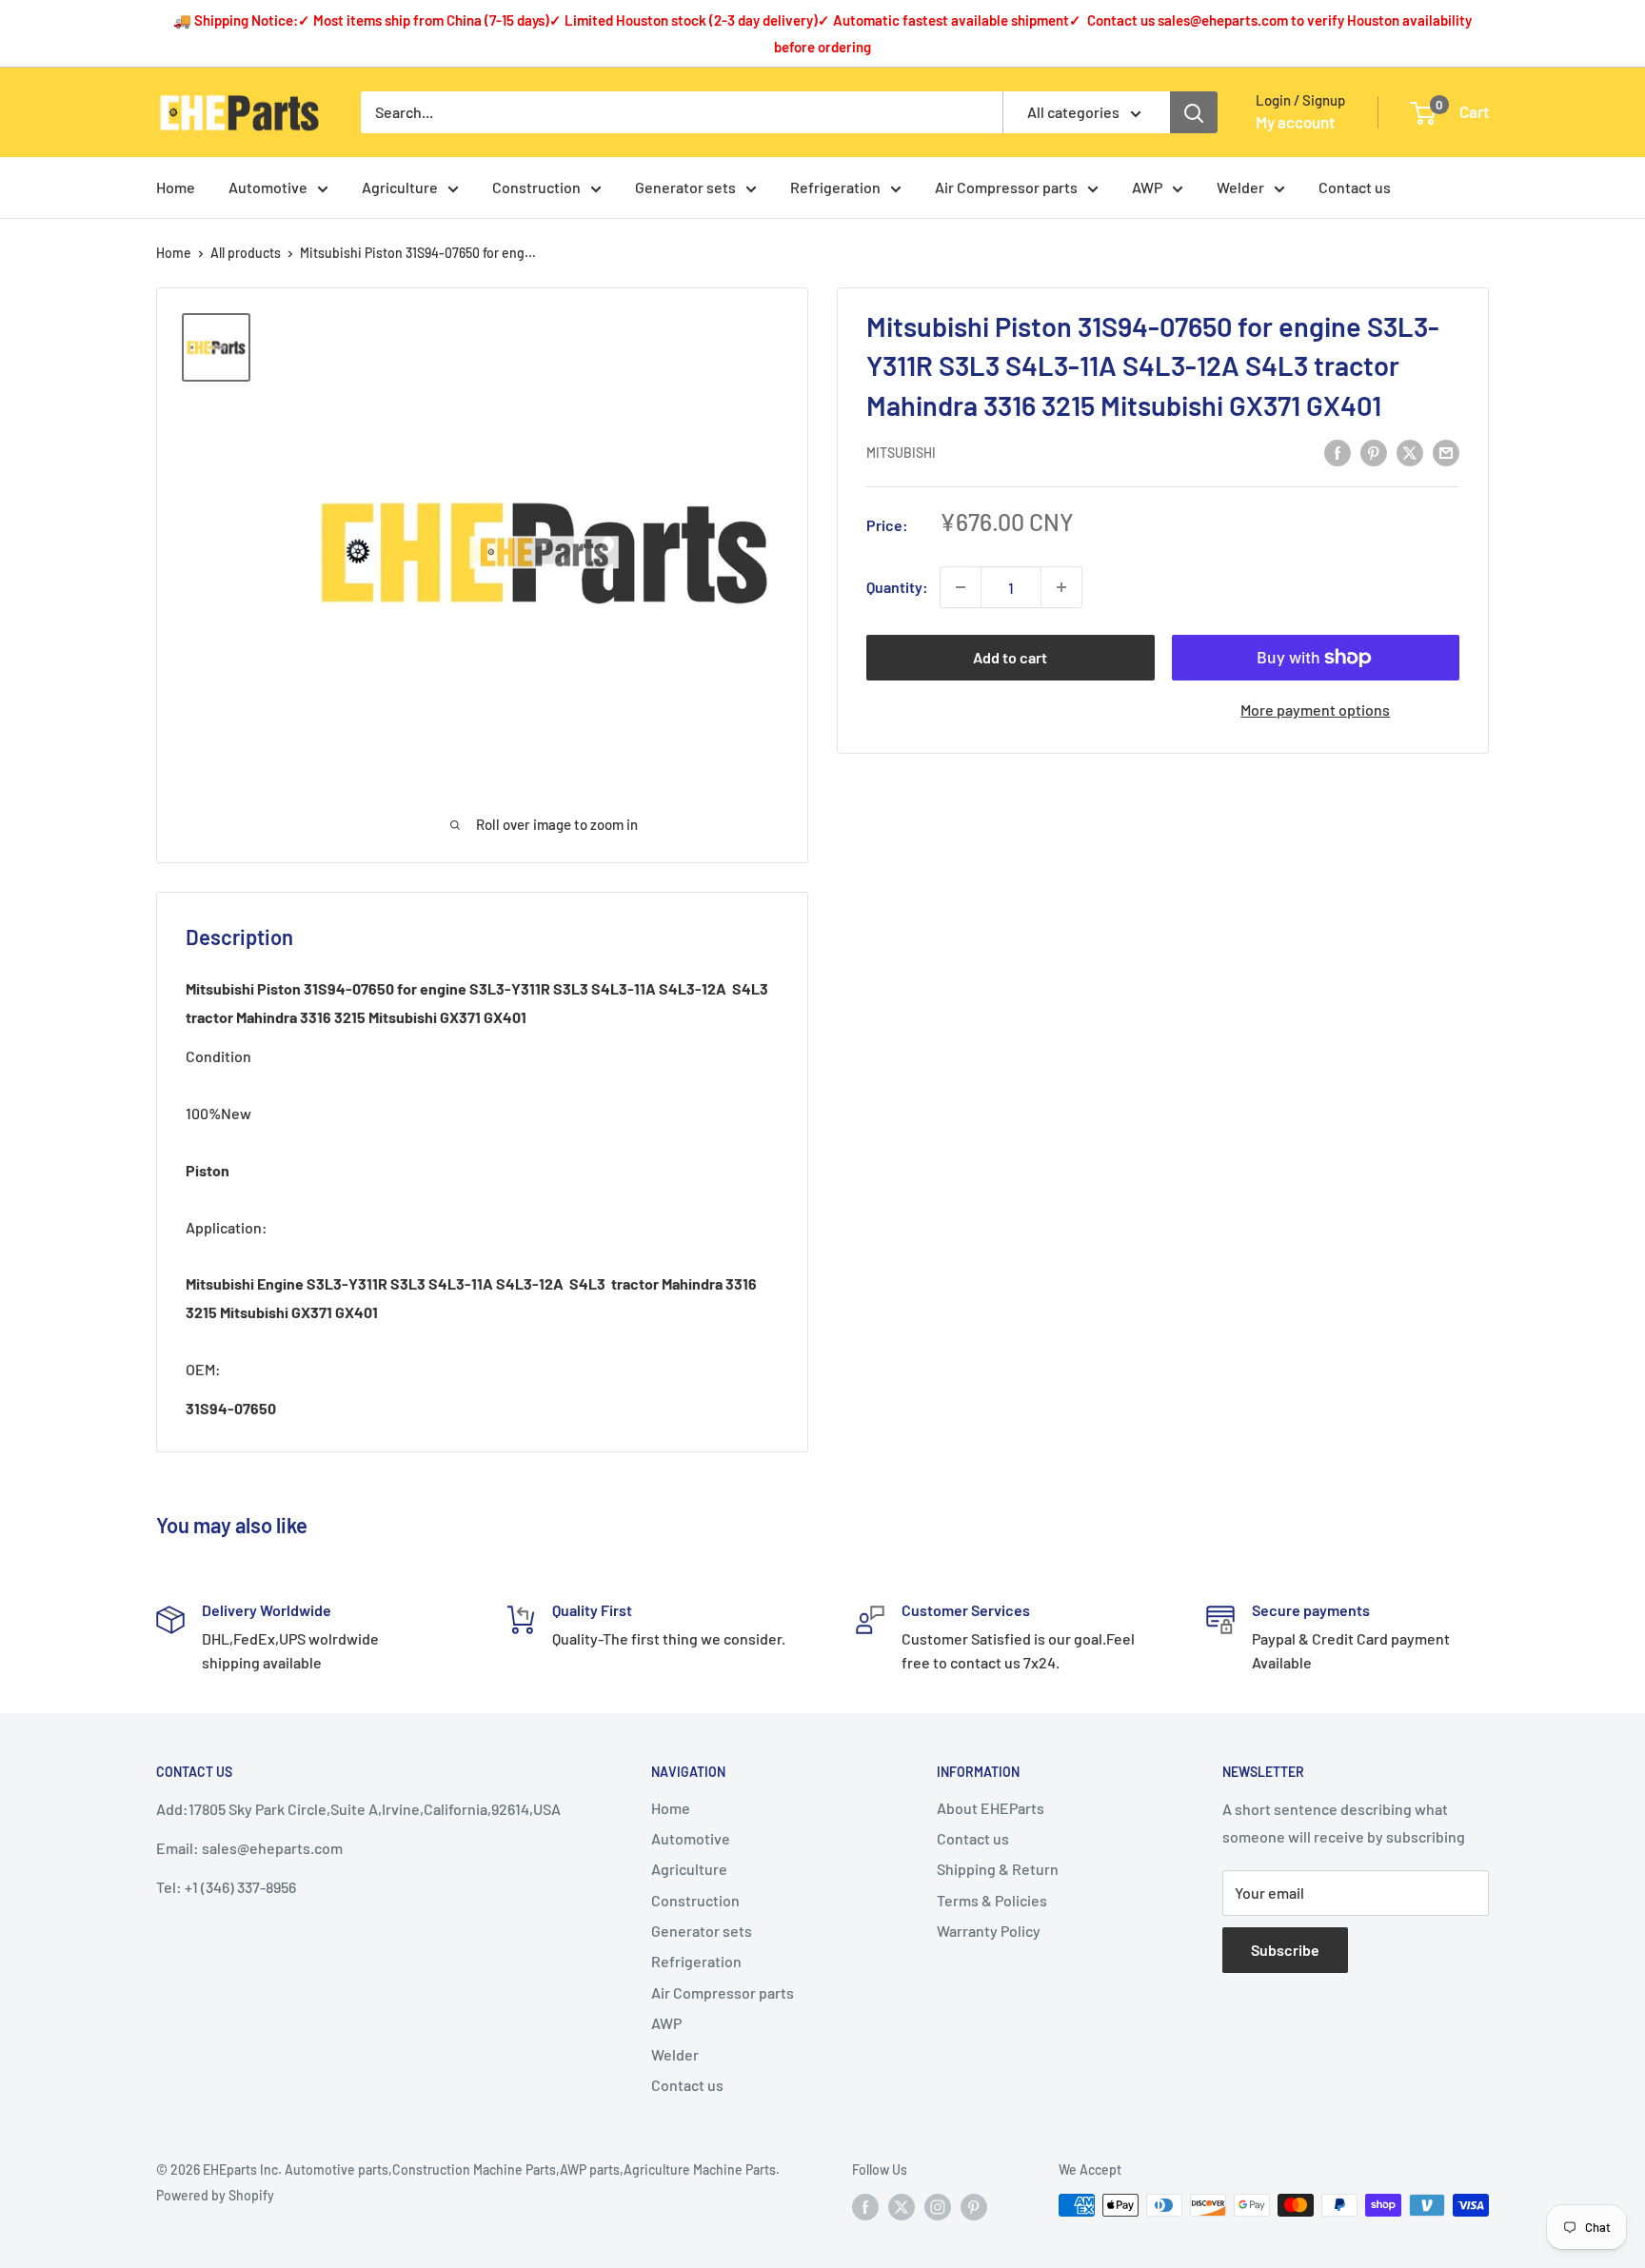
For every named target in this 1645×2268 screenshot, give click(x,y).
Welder (1240, 187)
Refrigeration (835, 187)
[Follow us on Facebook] (865, 2207)
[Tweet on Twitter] (1410, 452)
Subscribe (1285, 1950)
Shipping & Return (998, 1869)
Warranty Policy (989, 1931)
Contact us (1355, 187)
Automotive (268, 187)
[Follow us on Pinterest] (974, 2207)
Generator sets (685, 187)
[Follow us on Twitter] (902, 2207)
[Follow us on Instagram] (938, 2207)
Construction (536, 187)
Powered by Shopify (215, 2195)
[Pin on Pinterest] (1374, 452)
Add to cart (1010, 657)
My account (1295, 122)
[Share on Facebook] (1338, 452)
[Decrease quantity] (961, 587)
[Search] (1194, 112)
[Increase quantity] (1061, 587)
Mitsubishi (901, 453)
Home (176, 187)
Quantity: (897, 588)
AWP (1147, 187)
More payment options (1315, 710)
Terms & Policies (992, 1900)
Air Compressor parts (1006, 187)
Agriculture (400, 187)
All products (246, 253)
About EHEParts (991, 1808)
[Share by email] (1446, 452)
